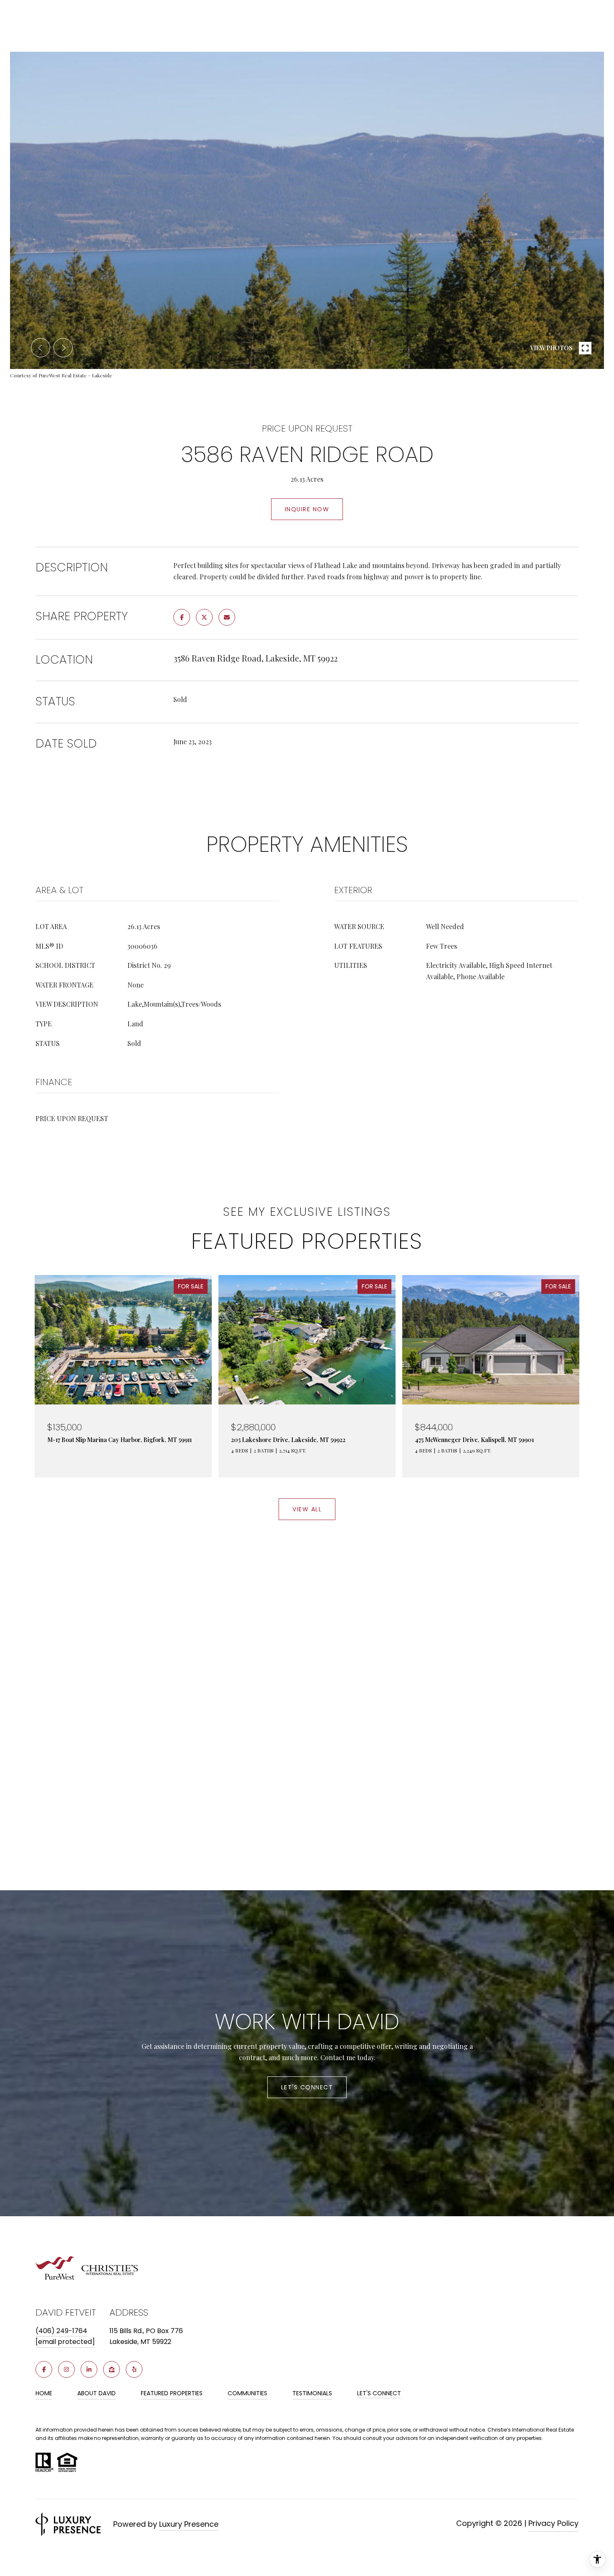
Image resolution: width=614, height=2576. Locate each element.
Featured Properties (172, 2393)
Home (44, 2393)
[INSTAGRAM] (66, 2369)
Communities (247, 2393)
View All (307, 1509)
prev (41, 348)
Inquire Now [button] (307, 509)
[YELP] (134, 2369)
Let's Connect (379, 2394)
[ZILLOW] (112, 2369)
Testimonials (312, 2393)
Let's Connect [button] (307, 2087)
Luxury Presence (189, 2524)
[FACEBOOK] (44, 2369)
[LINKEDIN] (89, 2369)
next (63, 348)
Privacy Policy (553, 2523)
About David (96, 2393)
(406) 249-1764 (61, 2331)
